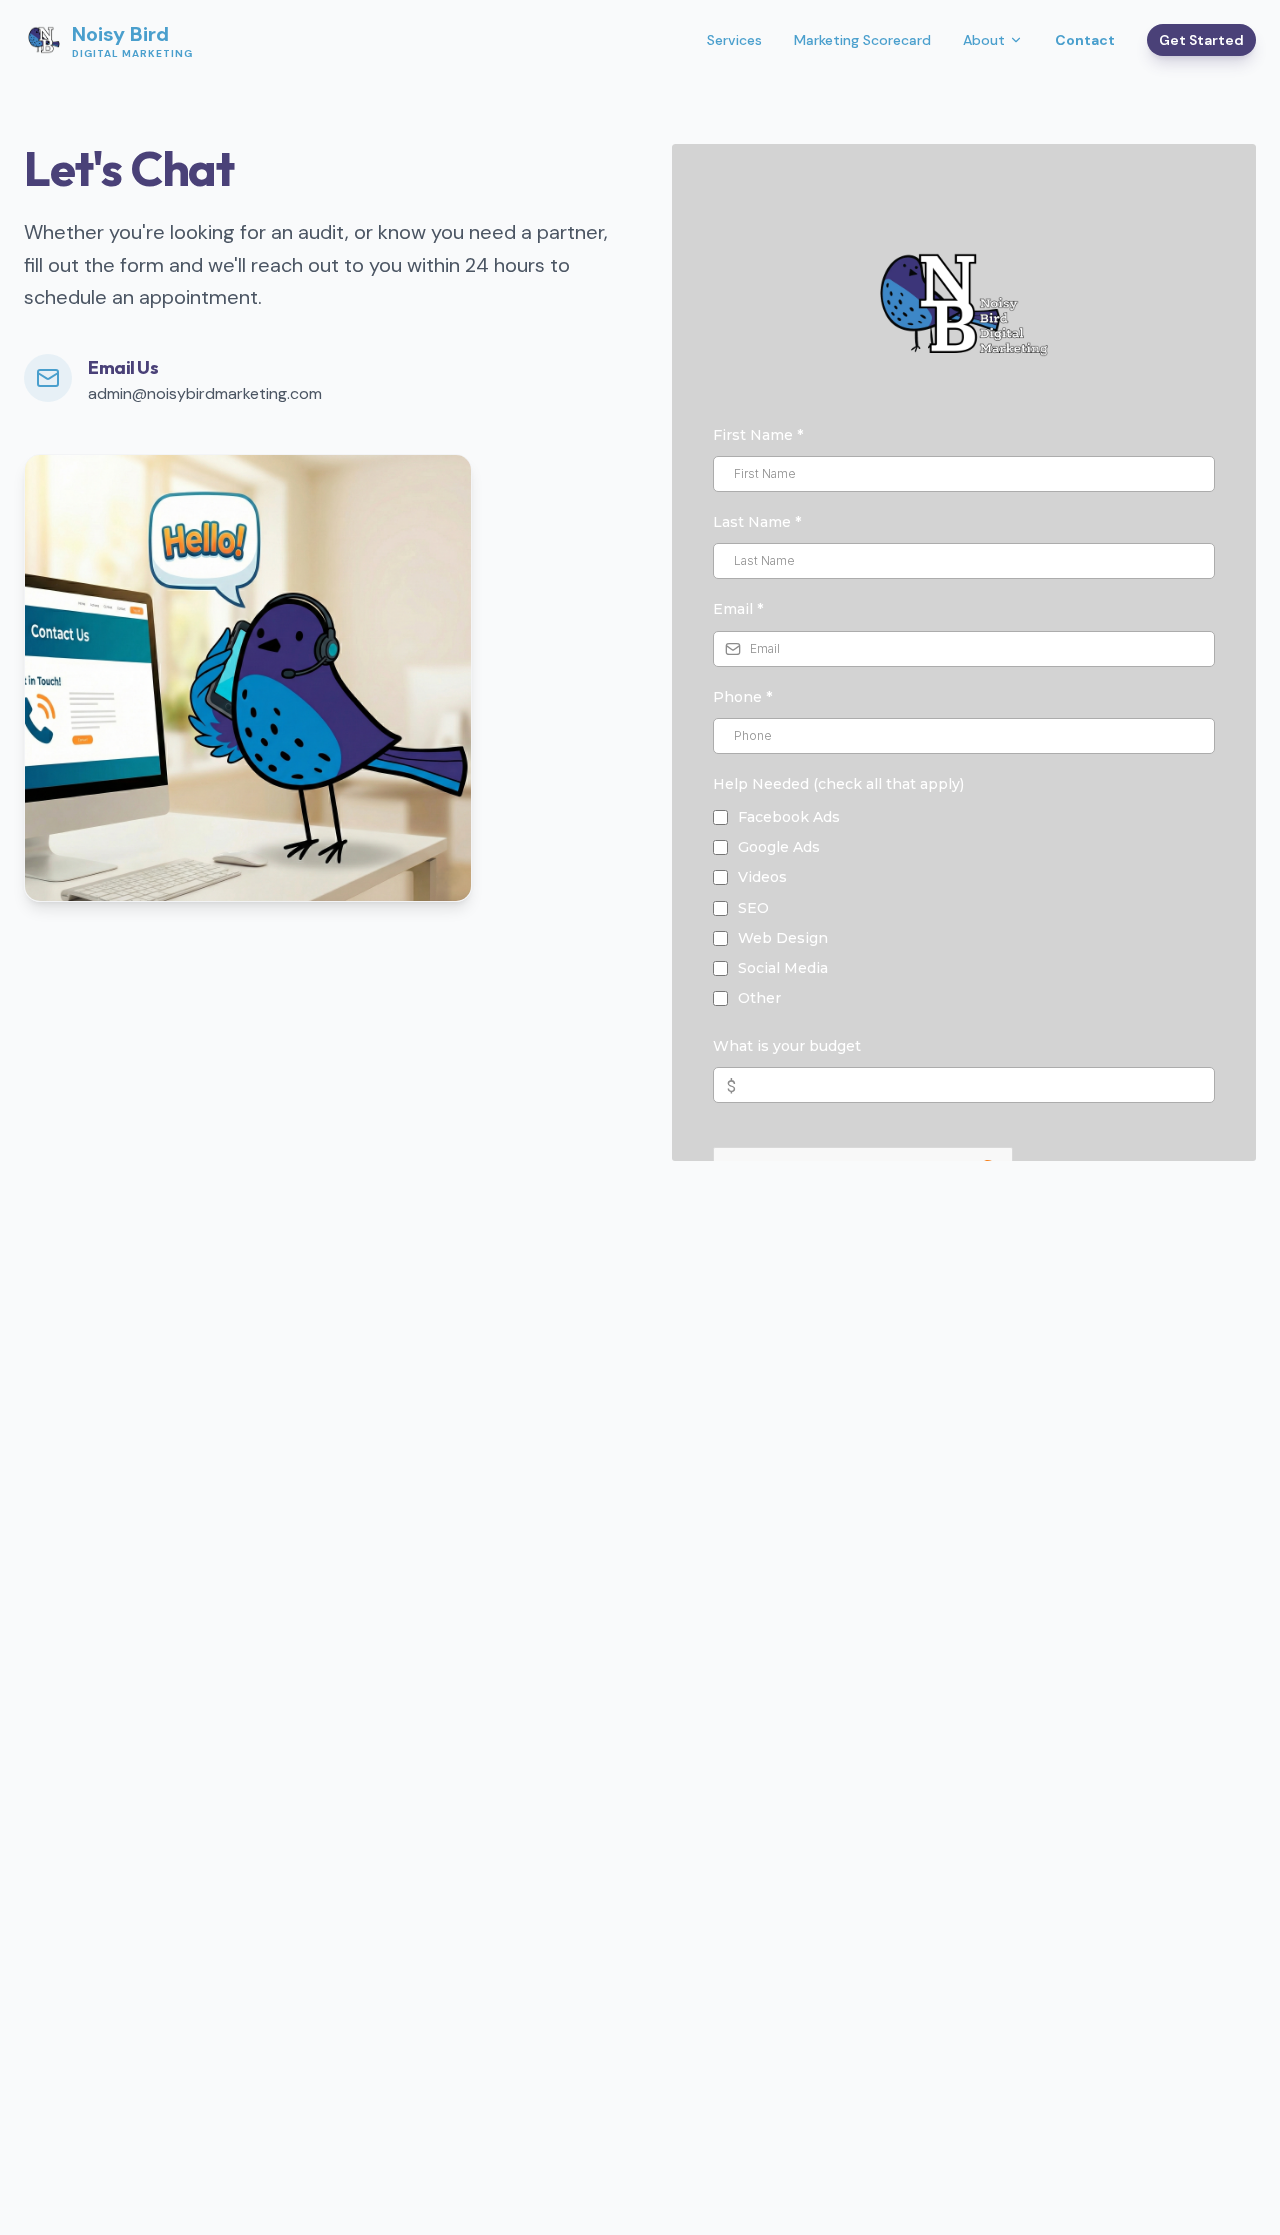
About (984, 40)
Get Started (1201, 40)
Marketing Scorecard (862, 40)
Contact (1085, 40)
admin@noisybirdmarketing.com (205, 393)
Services (734, 40)
